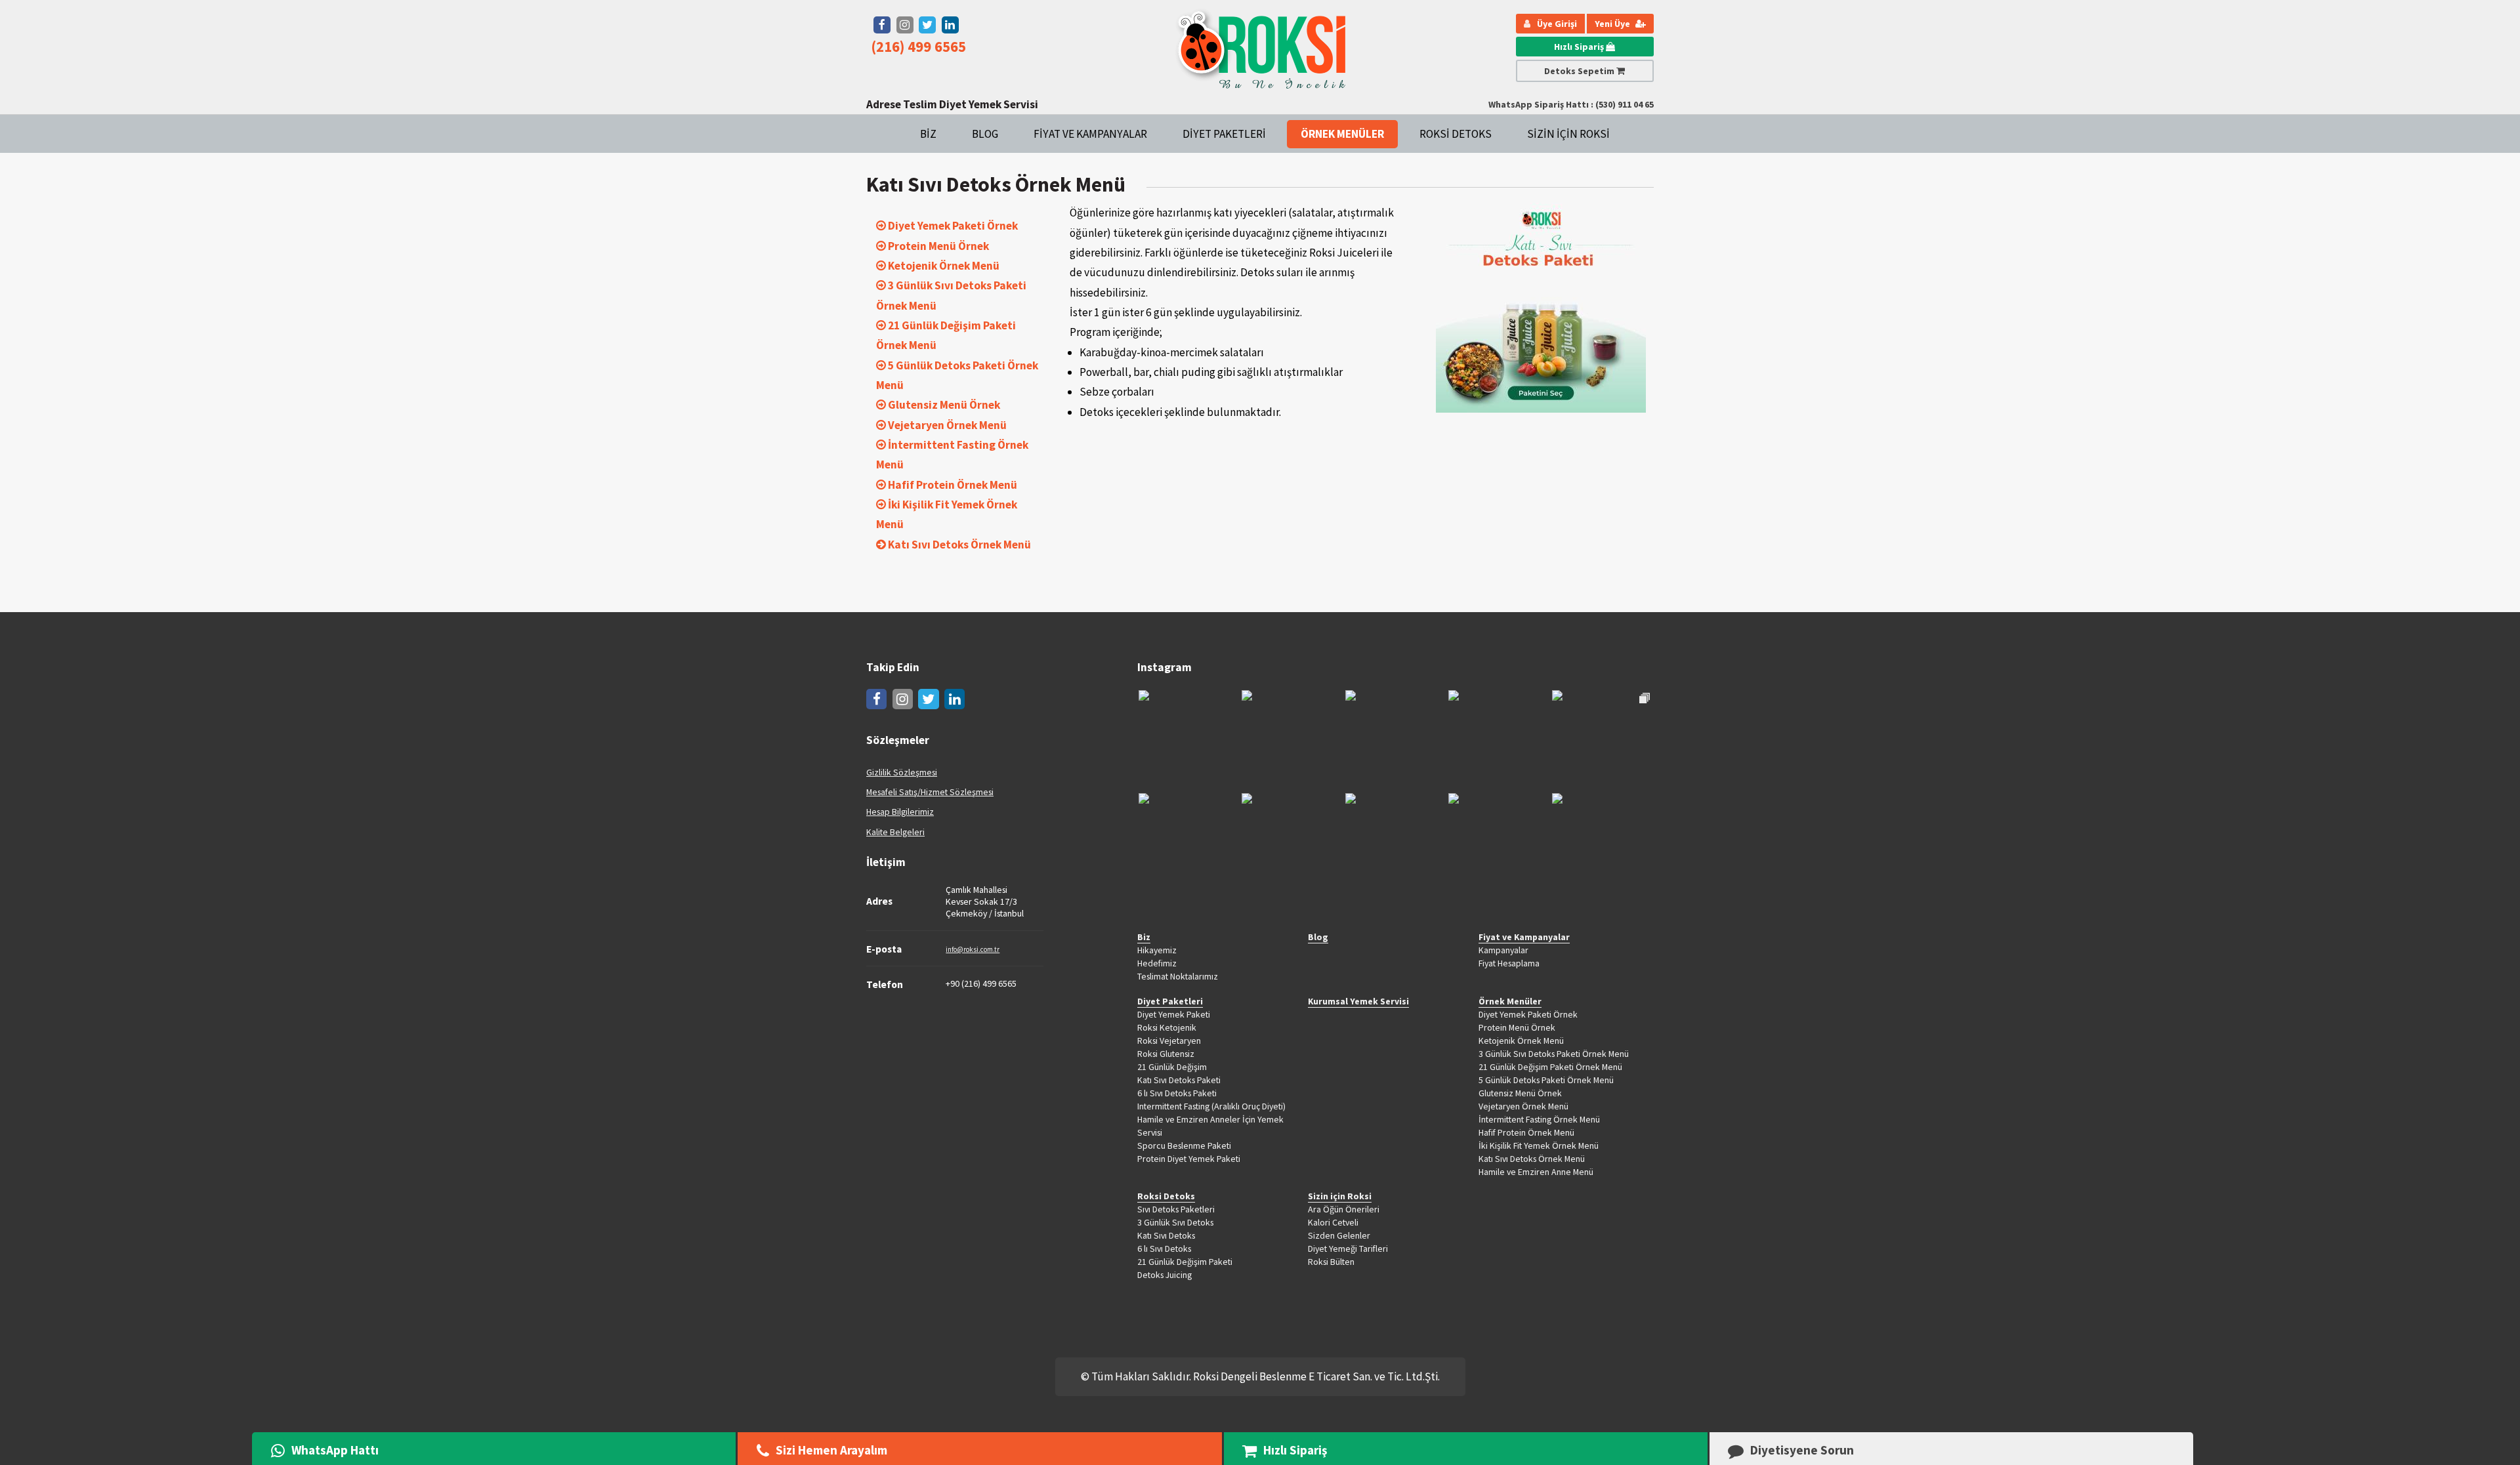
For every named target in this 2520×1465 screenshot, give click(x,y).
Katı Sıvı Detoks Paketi (1179, 1080)
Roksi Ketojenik (1167, 1027)
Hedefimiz (1157, 963)
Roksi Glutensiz (1166, 1054)
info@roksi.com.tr (973, 949)
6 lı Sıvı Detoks (1164, 1248)
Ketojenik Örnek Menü (1521, 1041)
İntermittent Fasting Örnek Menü (1539, 1119)
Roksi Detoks (1456, 134)
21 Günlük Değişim (1172, 1067)
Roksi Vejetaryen (1169, 1041)
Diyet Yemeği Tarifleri (1348, 1248)
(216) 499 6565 (918, 47)
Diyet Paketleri (1224, 134)
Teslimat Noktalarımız (1178, 976)
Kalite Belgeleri (895, 832)
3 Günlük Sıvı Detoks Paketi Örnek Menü (1554, 1054)
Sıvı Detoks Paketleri (1176, 1209)
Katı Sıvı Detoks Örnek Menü (1532, 1159)
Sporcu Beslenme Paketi (1184, 1145)
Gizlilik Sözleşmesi (902, 772)
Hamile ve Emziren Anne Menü (1536, 1172)
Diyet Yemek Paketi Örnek (1528, 1014)
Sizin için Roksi (1568, 134)
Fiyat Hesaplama (1509, 963)
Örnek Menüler (1342, 134)
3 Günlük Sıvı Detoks (1175, 1222)
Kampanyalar (1503, 950)
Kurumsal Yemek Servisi (1358, 1001)
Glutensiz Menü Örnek (1520, 1093)
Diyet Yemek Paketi (1174, 1014)
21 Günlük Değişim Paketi (1185, 1262)
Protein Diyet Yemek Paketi (1189, 1159)
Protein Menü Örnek (1517, 1027)
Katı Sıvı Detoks (1166, 1235)
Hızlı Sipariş (1580, 47)
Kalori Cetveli (1333, 1222)
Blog (985, 134)
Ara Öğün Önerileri (1344, 1209)
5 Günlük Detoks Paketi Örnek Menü (1546, 1080)
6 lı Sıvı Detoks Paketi (1177, 1093)
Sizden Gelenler (1339, 1235)
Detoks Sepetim (1580, 71)
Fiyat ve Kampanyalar (1090, 134)
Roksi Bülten (1331, 1262)
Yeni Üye (1613, 24)
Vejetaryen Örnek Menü (1523, 1106)
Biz (928, 134)
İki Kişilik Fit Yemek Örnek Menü (1539, 1145)
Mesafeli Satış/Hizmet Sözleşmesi (930, 792)
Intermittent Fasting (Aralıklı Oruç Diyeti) (1211, 1106)
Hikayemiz (1157, 950)
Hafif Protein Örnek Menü (1526, 1132)
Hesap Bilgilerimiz (900, 812)
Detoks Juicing (1165, 1275)
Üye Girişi (1557, 24)
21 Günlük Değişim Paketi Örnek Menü (1550, 1067)
